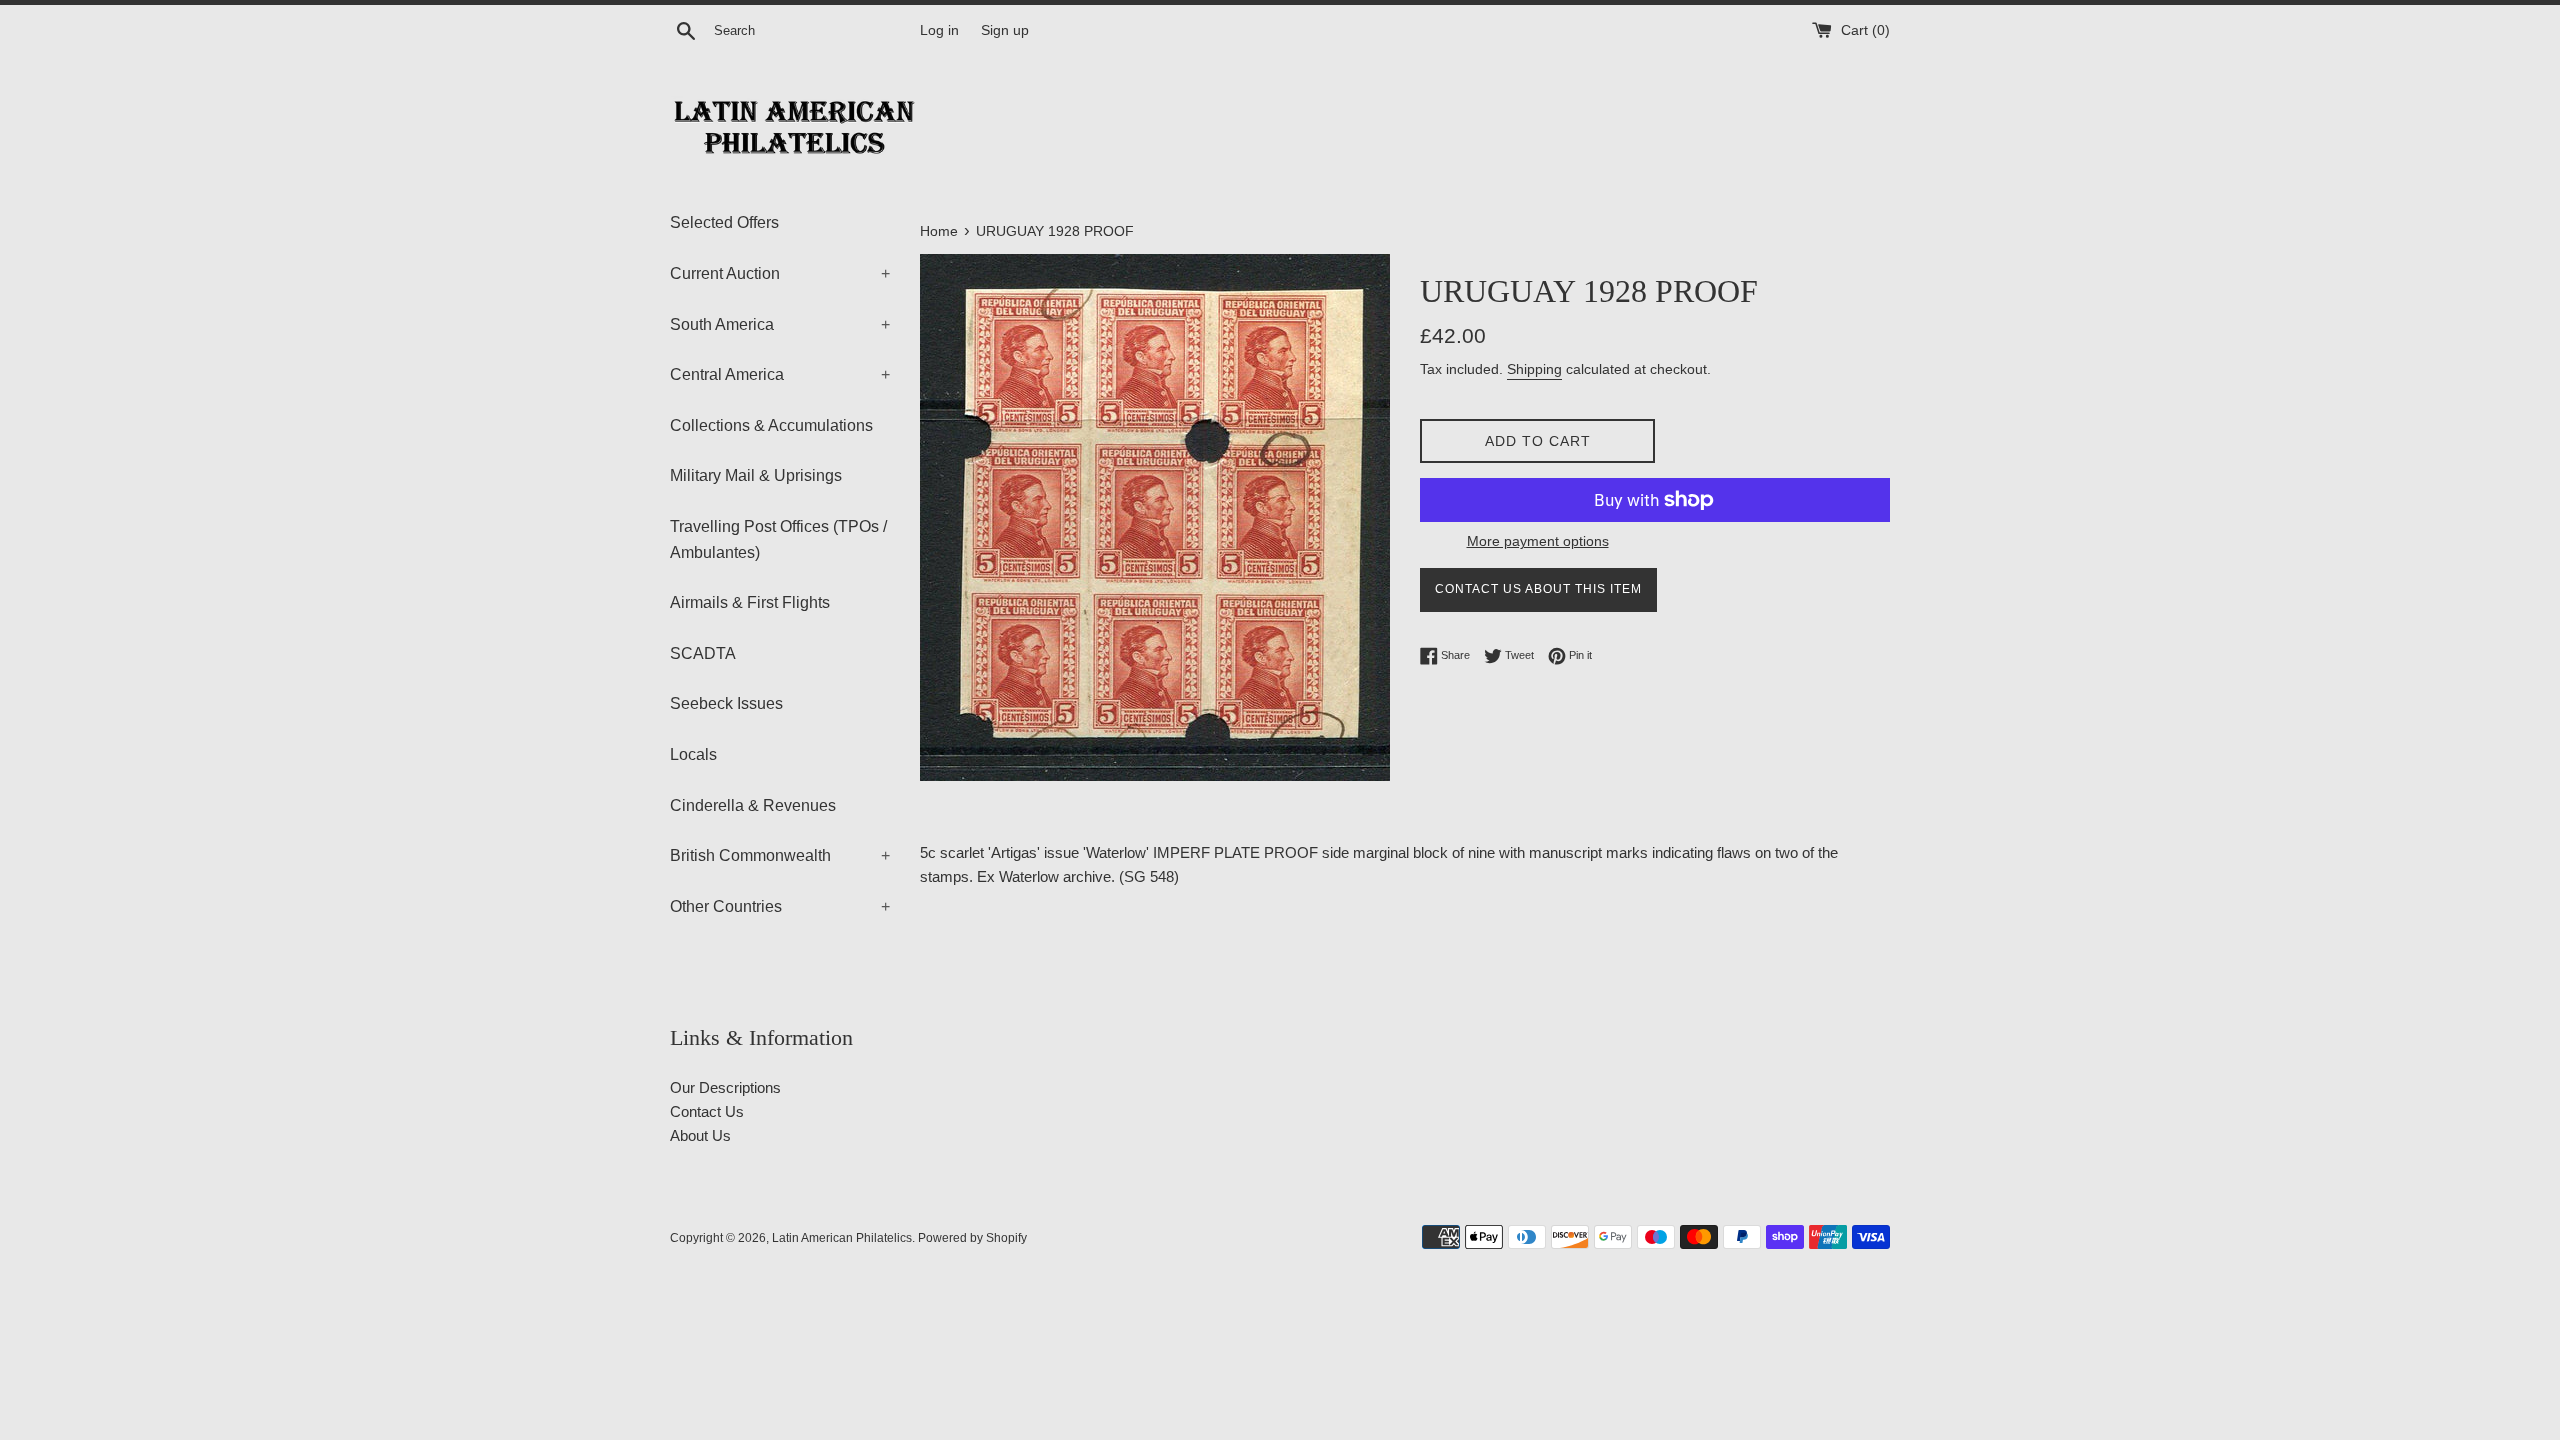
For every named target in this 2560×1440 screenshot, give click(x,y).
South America (780, 324)
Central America (780, 374)
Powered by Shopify (972, 1238)
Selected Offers (724, 222)
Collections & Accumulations (771, 425)
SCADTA (703, 653)
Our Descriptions (725, 1087)
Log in (939, 30)
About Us (700, 1135)
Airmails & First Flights (750, 602)
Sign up (1005, 30)
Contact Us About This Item (1538, 589)
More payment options (1538, 541)
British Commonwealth (780, 855)
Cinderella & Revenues (753, 805)
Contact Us (707, 1111)
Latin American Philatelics (842, 1238)
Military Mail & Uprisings (756, 475)
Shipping (1534, 369)
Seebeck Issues (726, 703)
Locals (693, 754)
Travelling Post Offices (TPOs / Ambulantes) (778, 539)
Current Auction (780, 273)
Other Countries (780, 906)
